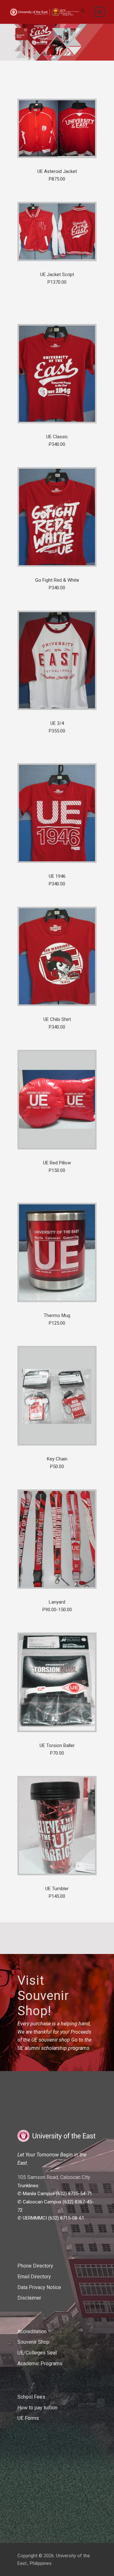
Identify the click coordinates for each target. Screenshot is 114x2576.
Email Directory (34, 2277)
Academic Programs (40, 2364)
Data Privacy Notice (39, 2287)
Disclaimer (29, 2298)
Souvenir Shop (33, 2342)
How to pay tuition (37, 2408)
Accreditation (32, 2331)
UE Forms (28, 2418)
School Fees (31, 2397)
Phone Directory (35, 2266)
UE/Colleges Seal (37, 2353)
